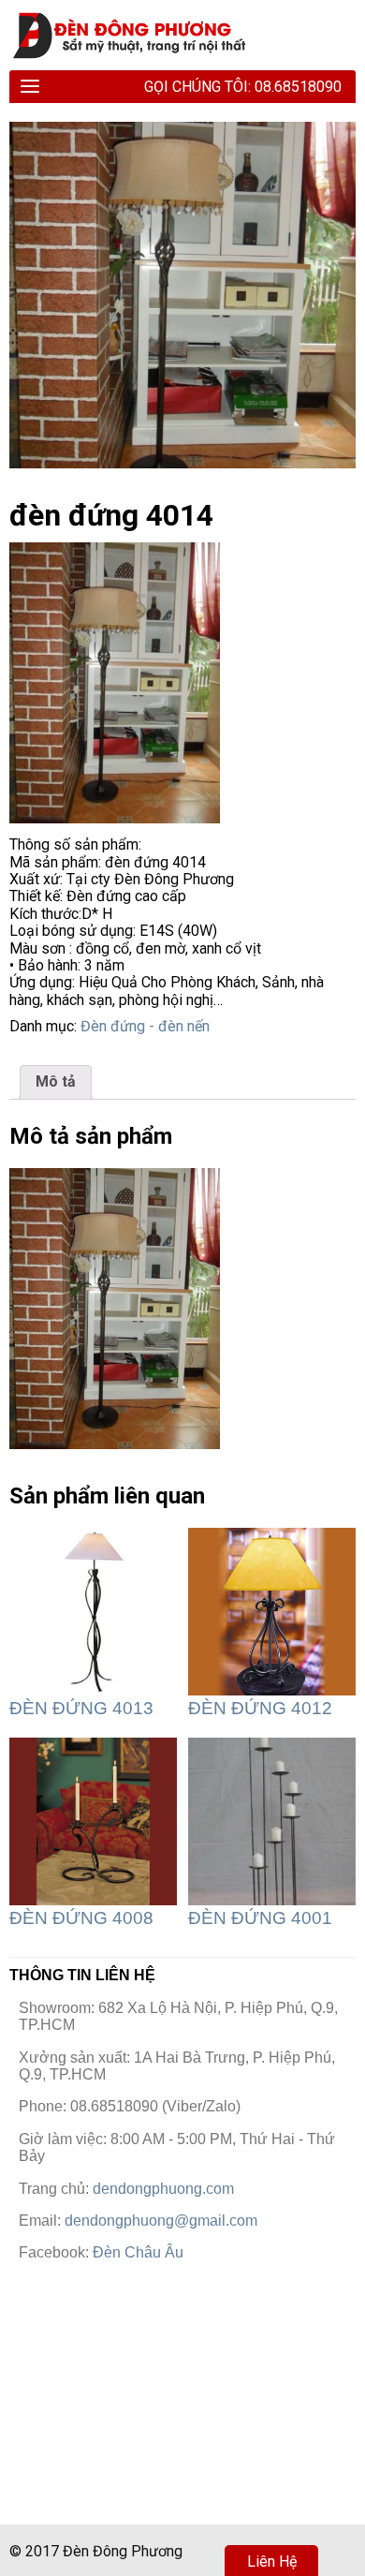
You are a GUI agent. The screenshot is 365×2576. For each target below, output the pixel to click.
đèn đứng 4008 (81, 1918)
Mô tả (56, 1081)
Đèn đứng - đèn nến (145, 1026)
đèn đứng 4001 (260, 1918)
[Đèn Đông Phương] (138, 35)
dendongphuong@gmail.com (161, 2221)
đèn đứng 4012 (260, 1708)
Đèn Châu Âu (138, 2252)
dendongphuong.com (163, 2189)
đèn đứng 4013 (81, 1708)
